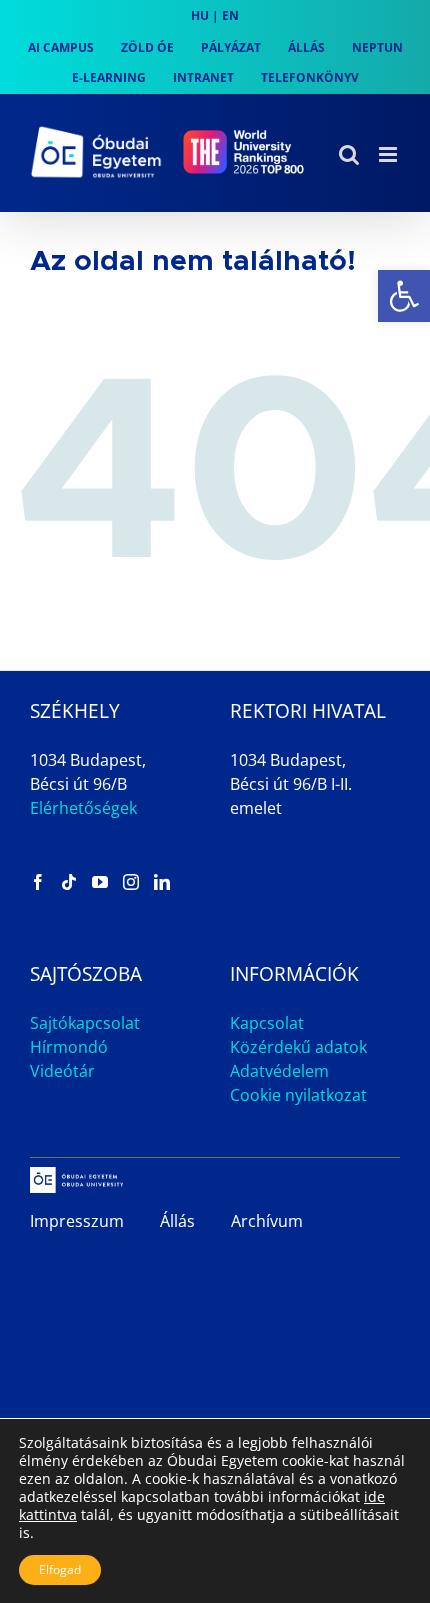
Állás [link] (177, 1221)
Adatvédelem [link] (279, 1071)
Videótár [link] (62, 1071)
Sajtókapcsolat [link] (85, 1023)
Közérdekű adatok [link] (298, 1047)
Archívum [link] (267, 1221)
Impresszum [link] (77, 1221)
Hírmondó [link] (69, 1047)
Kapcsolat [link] (267, 1023)
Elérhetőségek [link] (83, 808)
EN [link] (230, 15)
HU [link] (200, 15)
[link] (404, 296)
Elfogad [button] (60, 1569)
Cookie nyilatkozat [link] (298, 1095)
